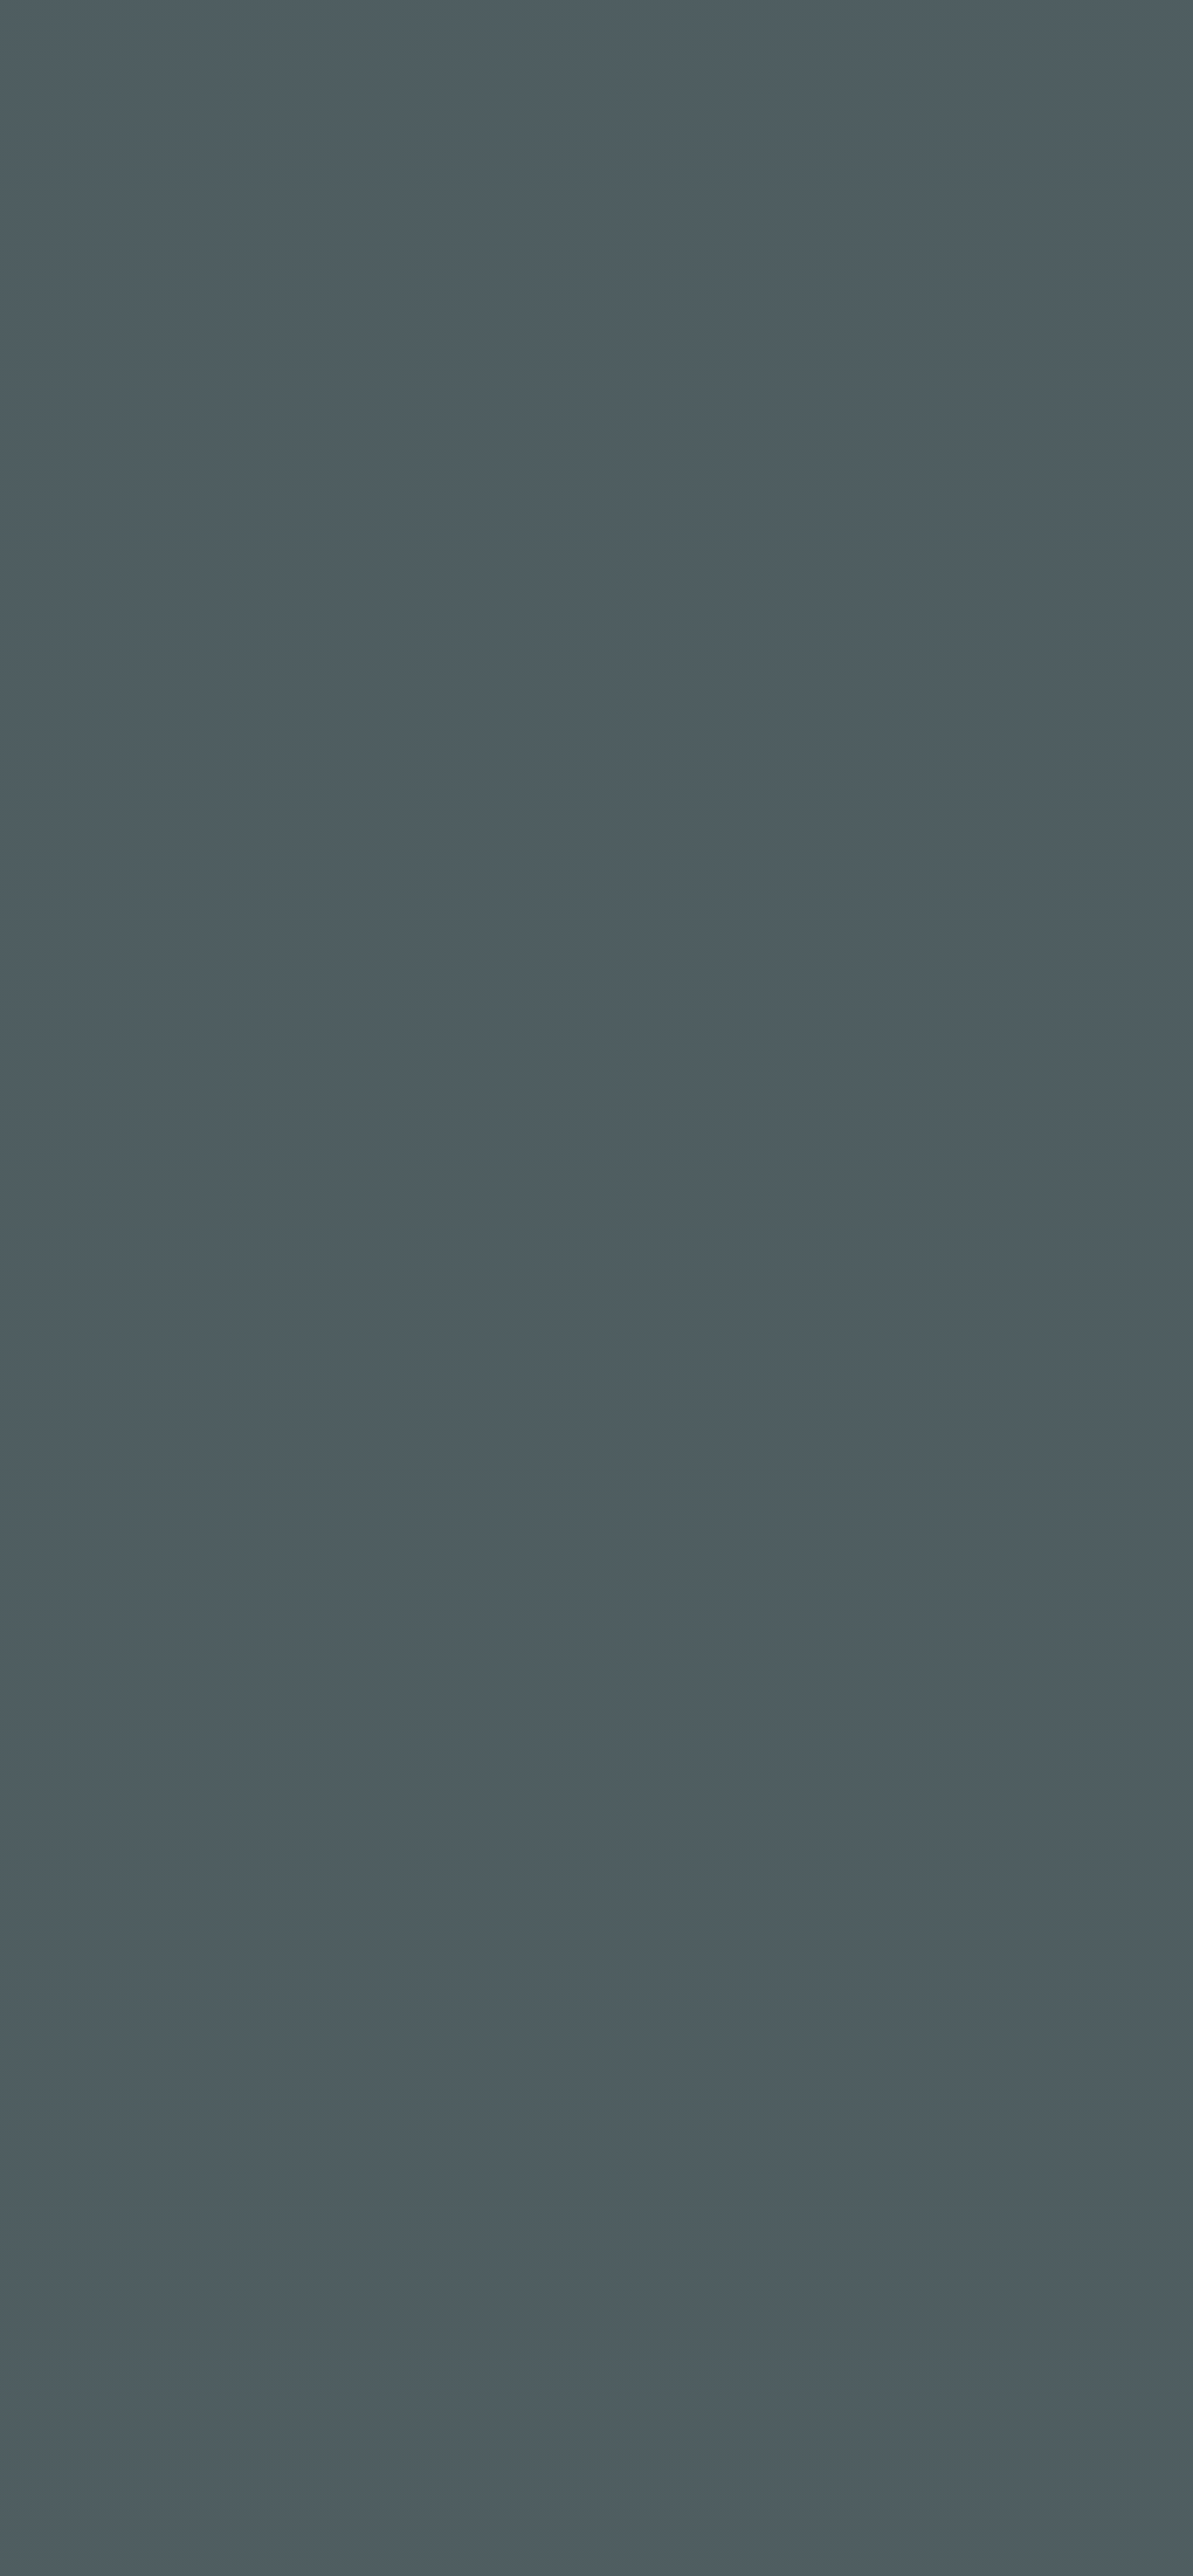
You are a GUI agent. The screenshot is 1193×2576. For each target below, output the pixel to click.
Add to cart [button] (362, 1917)
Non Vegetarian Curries (721, 415)
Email (448, 1304)
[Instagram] (154, 2335)
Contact (892, 49)
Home (289, 49)
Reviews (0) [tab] (273, 722)
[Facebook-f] (132, 2335)
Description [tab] (156, 722)
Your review (158, 1185)
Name (139, 1304)
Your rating (158, 1108)
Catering (531, 49)
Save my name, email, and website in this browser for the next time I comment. (407, 1396)
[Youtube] (199, 2335)
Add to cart (733, 353)
